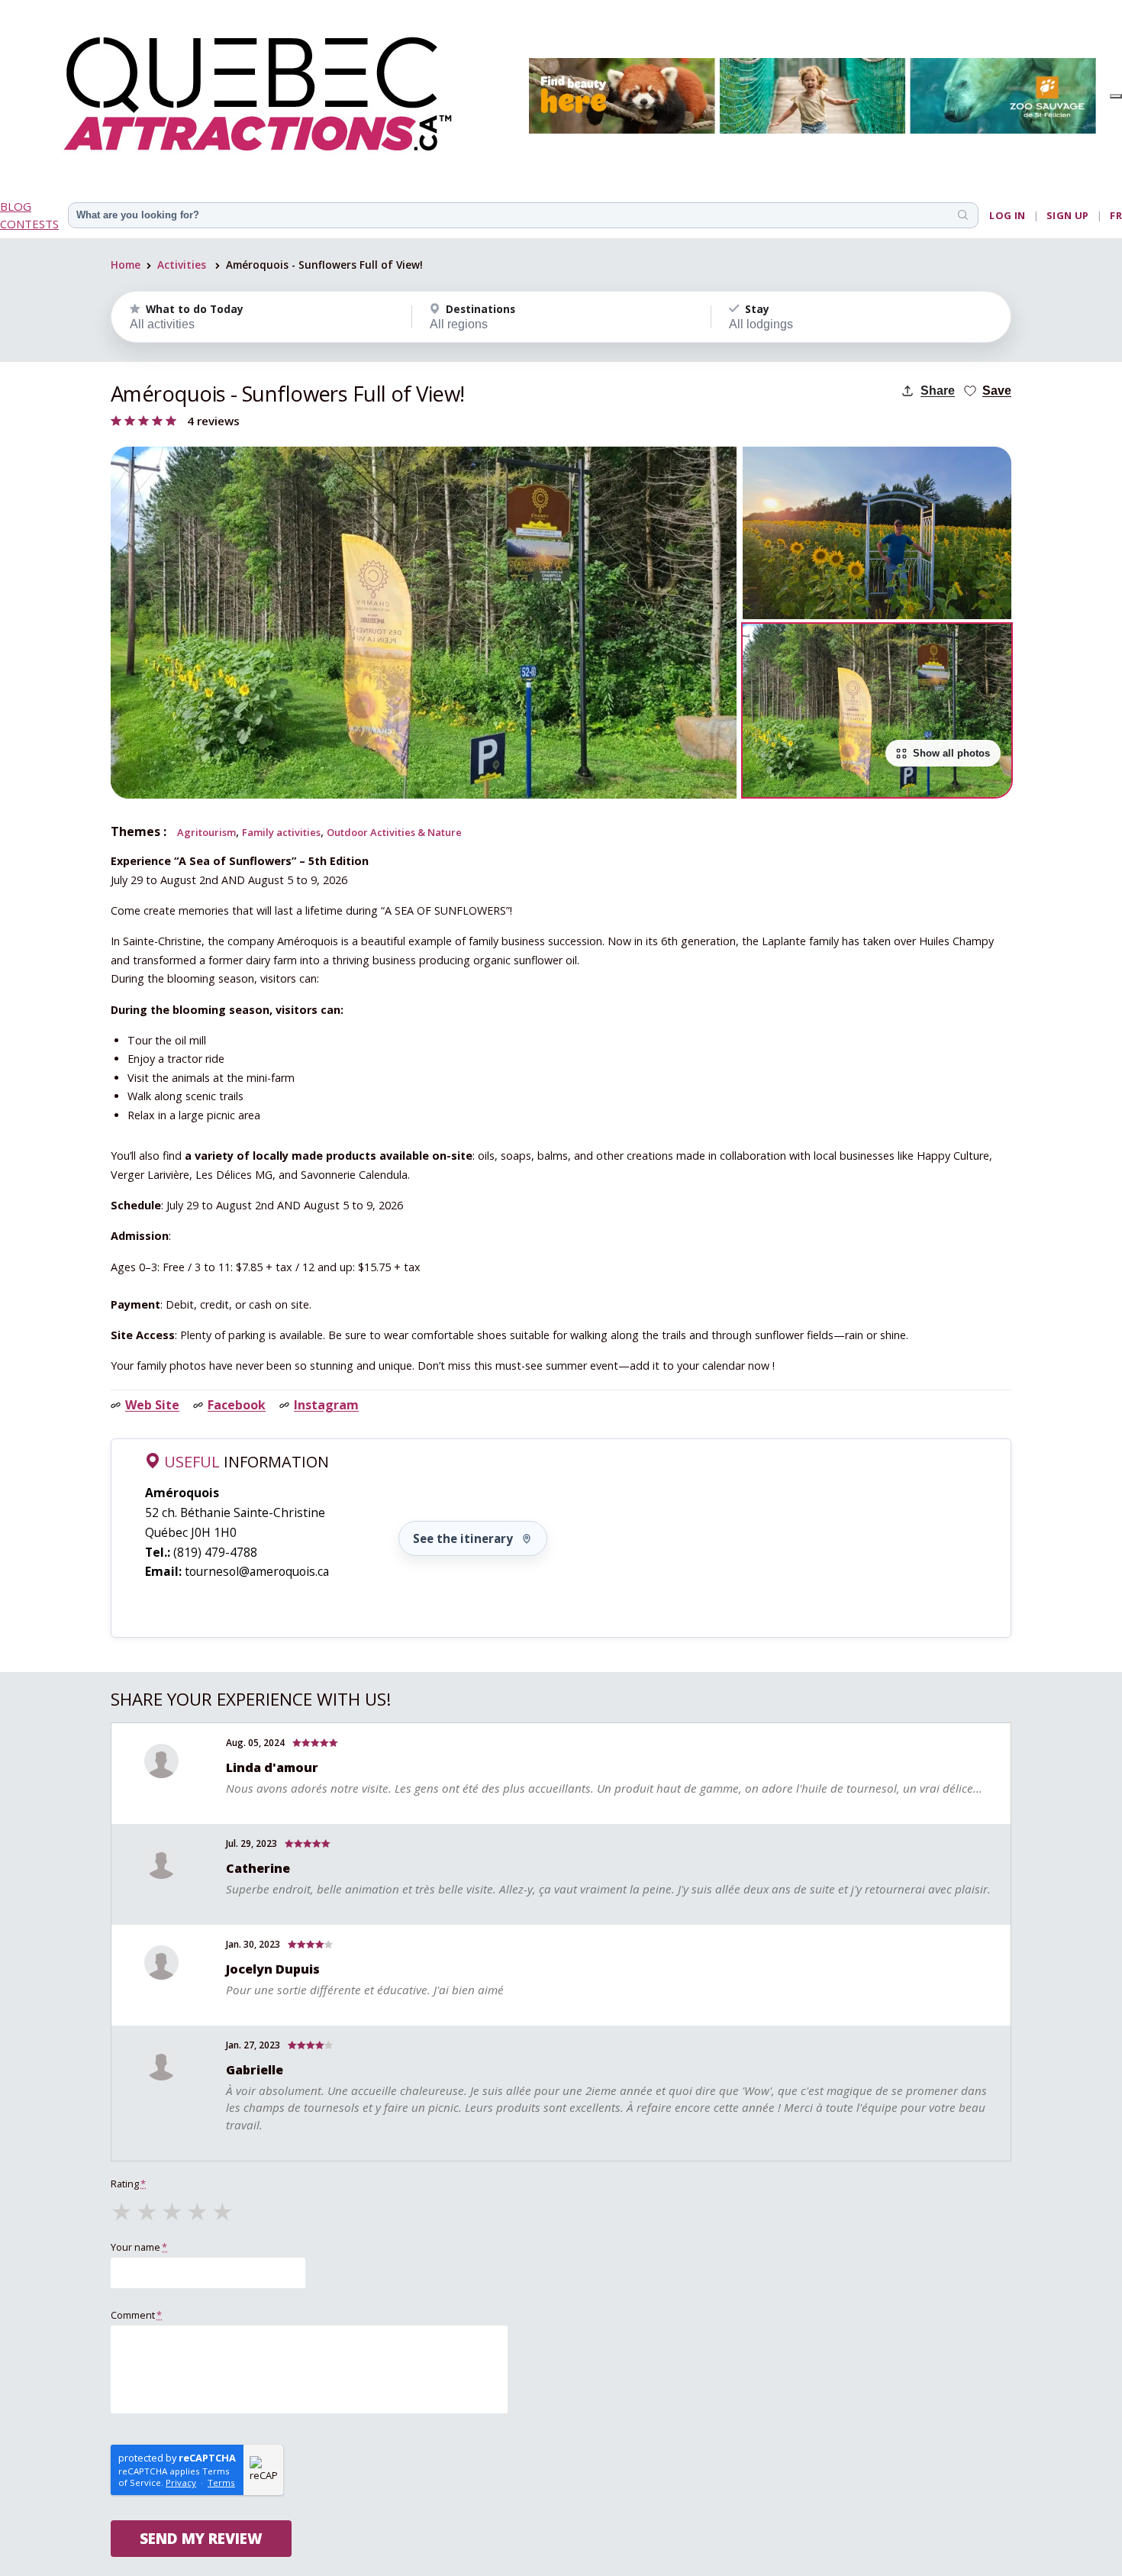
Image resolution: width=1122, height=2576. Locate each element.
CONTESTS (29, 224)
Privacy (181, 2482)
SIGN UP (1068, 215)
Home (126, 265)
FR (1116, 215)
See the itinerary (463, 1538)
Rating (128, 2184)
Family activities (281, 832)
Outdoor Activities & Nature (394, 832)
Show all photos (951, 753)
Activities (182, 265)
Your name (139, 2247)
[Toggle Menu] (1116, 96)
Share (938, 391)
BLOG (16, 206)
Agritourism (206, 832)
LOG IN (1007, 215)
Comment (136, 2315)
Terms (221, 2482)
